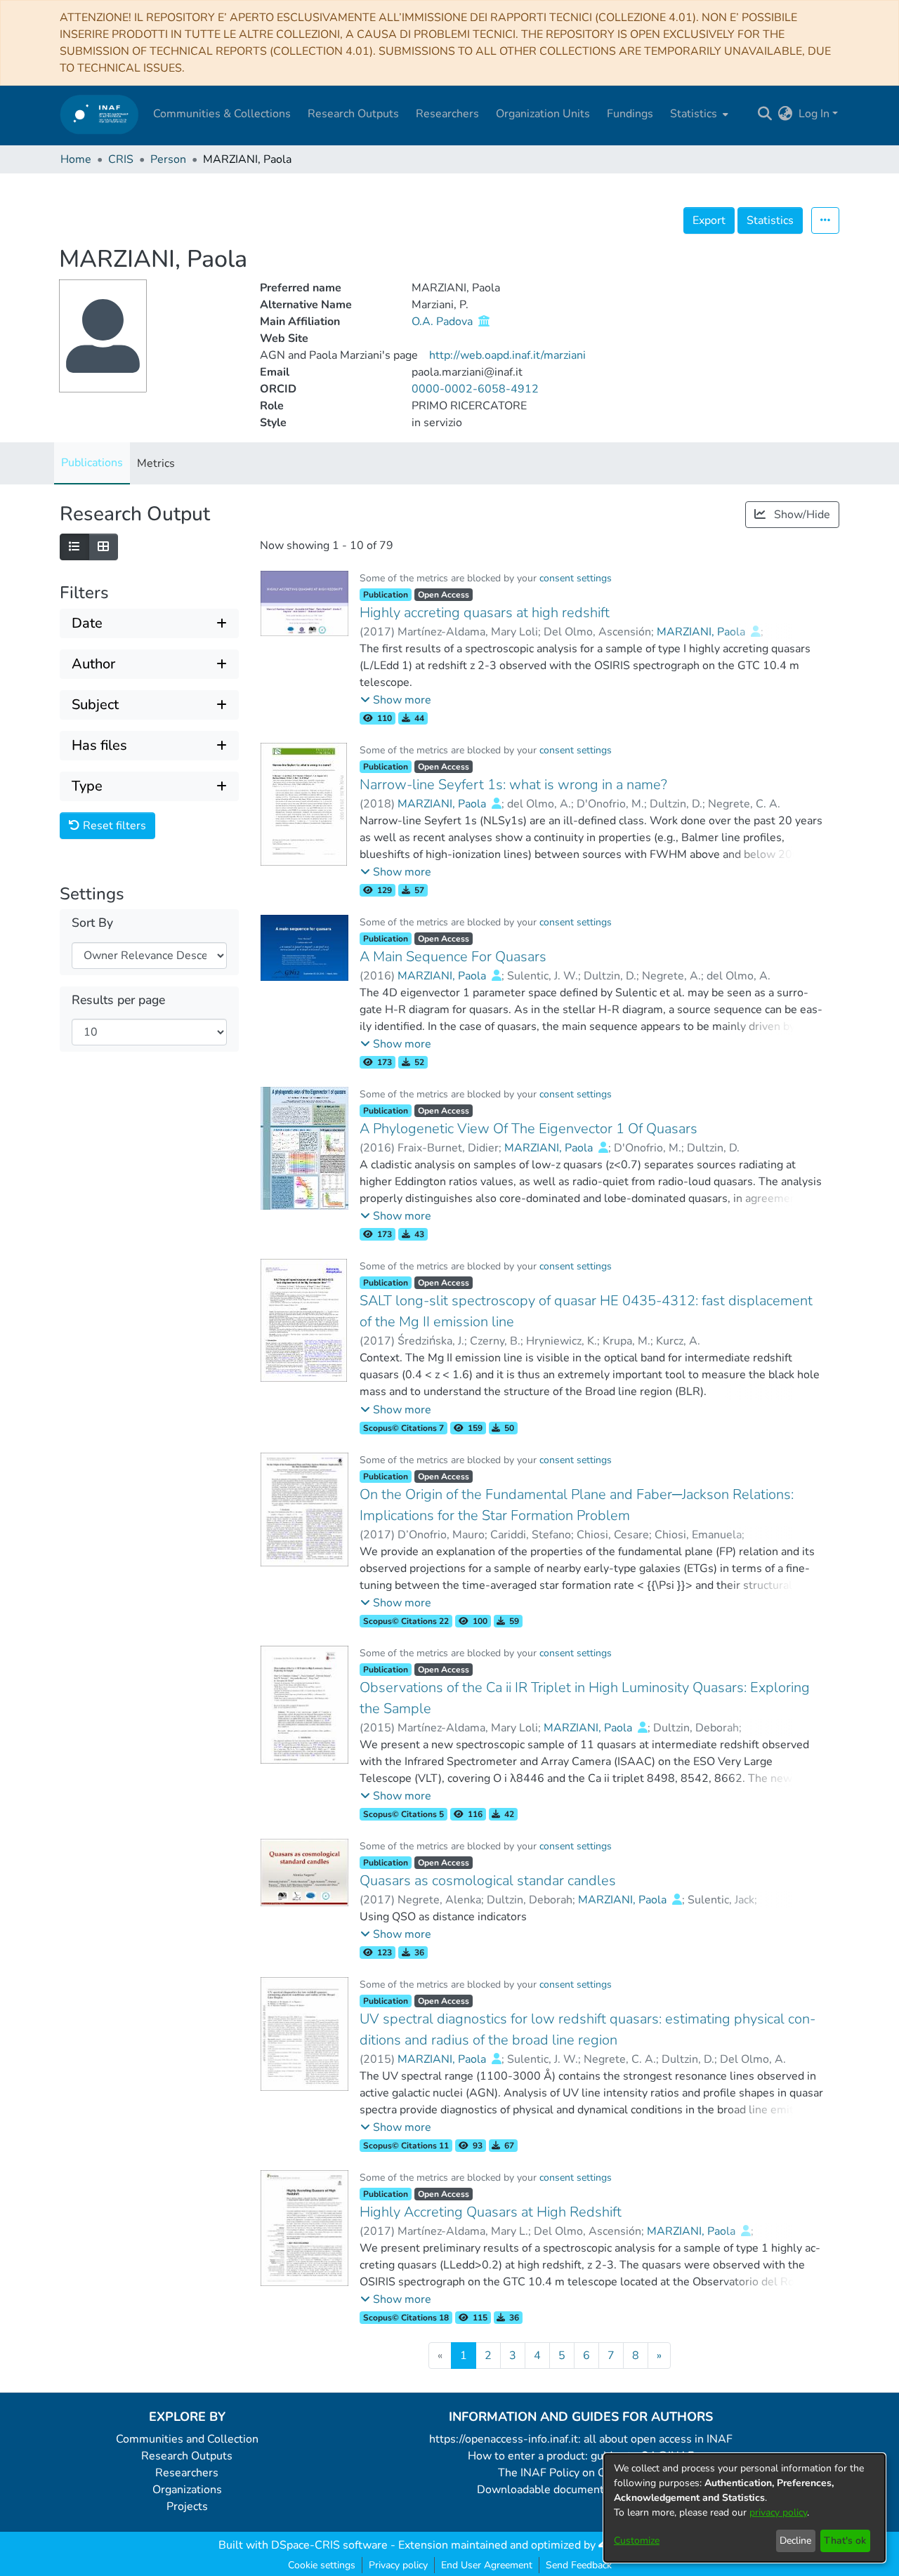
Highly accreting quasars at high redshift (485, 613)
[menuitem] (698, 114)
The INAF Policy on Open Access (581, 2473)
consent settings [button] (576, 578)
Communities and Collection (187, 2439)
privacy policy (778, 2512)
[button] (396, 700)
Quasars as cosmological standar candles (488, 1881)
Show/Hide (801, 515)
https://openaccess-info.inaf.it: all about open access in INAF (581, 2439)
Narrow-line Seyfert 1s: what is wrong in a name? (513, 785)
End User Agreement (487, 2565)
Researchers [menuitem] (447, 114)
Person (168, 159)
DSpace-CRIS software (329, 2545)
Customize (637, 2541)
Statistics (770, 220)
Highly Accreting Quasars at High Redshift (491, 2212)
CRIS (121, 159)
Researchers (187, 2473)
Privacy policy (398, 2565)
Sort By (92, 923)
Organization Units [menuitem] (543, 114)
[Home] (99, 114)
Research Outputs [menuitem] (353, 114)
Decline (795, 2541)
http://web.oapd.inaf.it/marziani (507, 355)
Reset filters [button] (113, 826)
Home (76, 159)
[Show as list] (74, 547)
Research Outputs (187, 2456)
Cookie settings (322, 2565)
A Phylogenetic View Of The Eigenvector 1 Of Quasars (529, 1129)
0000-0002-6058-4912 (475, 389)
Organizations (187, 2490)
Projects (187, 2506)
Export (709, 220)
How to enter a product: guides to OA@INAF (581, 2456)
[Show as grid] (103, 547)
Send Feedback (579, 2565)
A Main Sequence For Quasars (453, 957)
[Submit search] (765, 114)
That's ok (845, 2541)
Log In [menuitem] (814, 114)
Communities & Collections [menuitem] (222, 114)
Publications (92, 463)
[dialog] (744, 2508)
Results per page (118, 1000)
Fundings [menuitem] (630, 114)
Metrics (156, 463)
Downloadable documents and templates (581, 2490)
